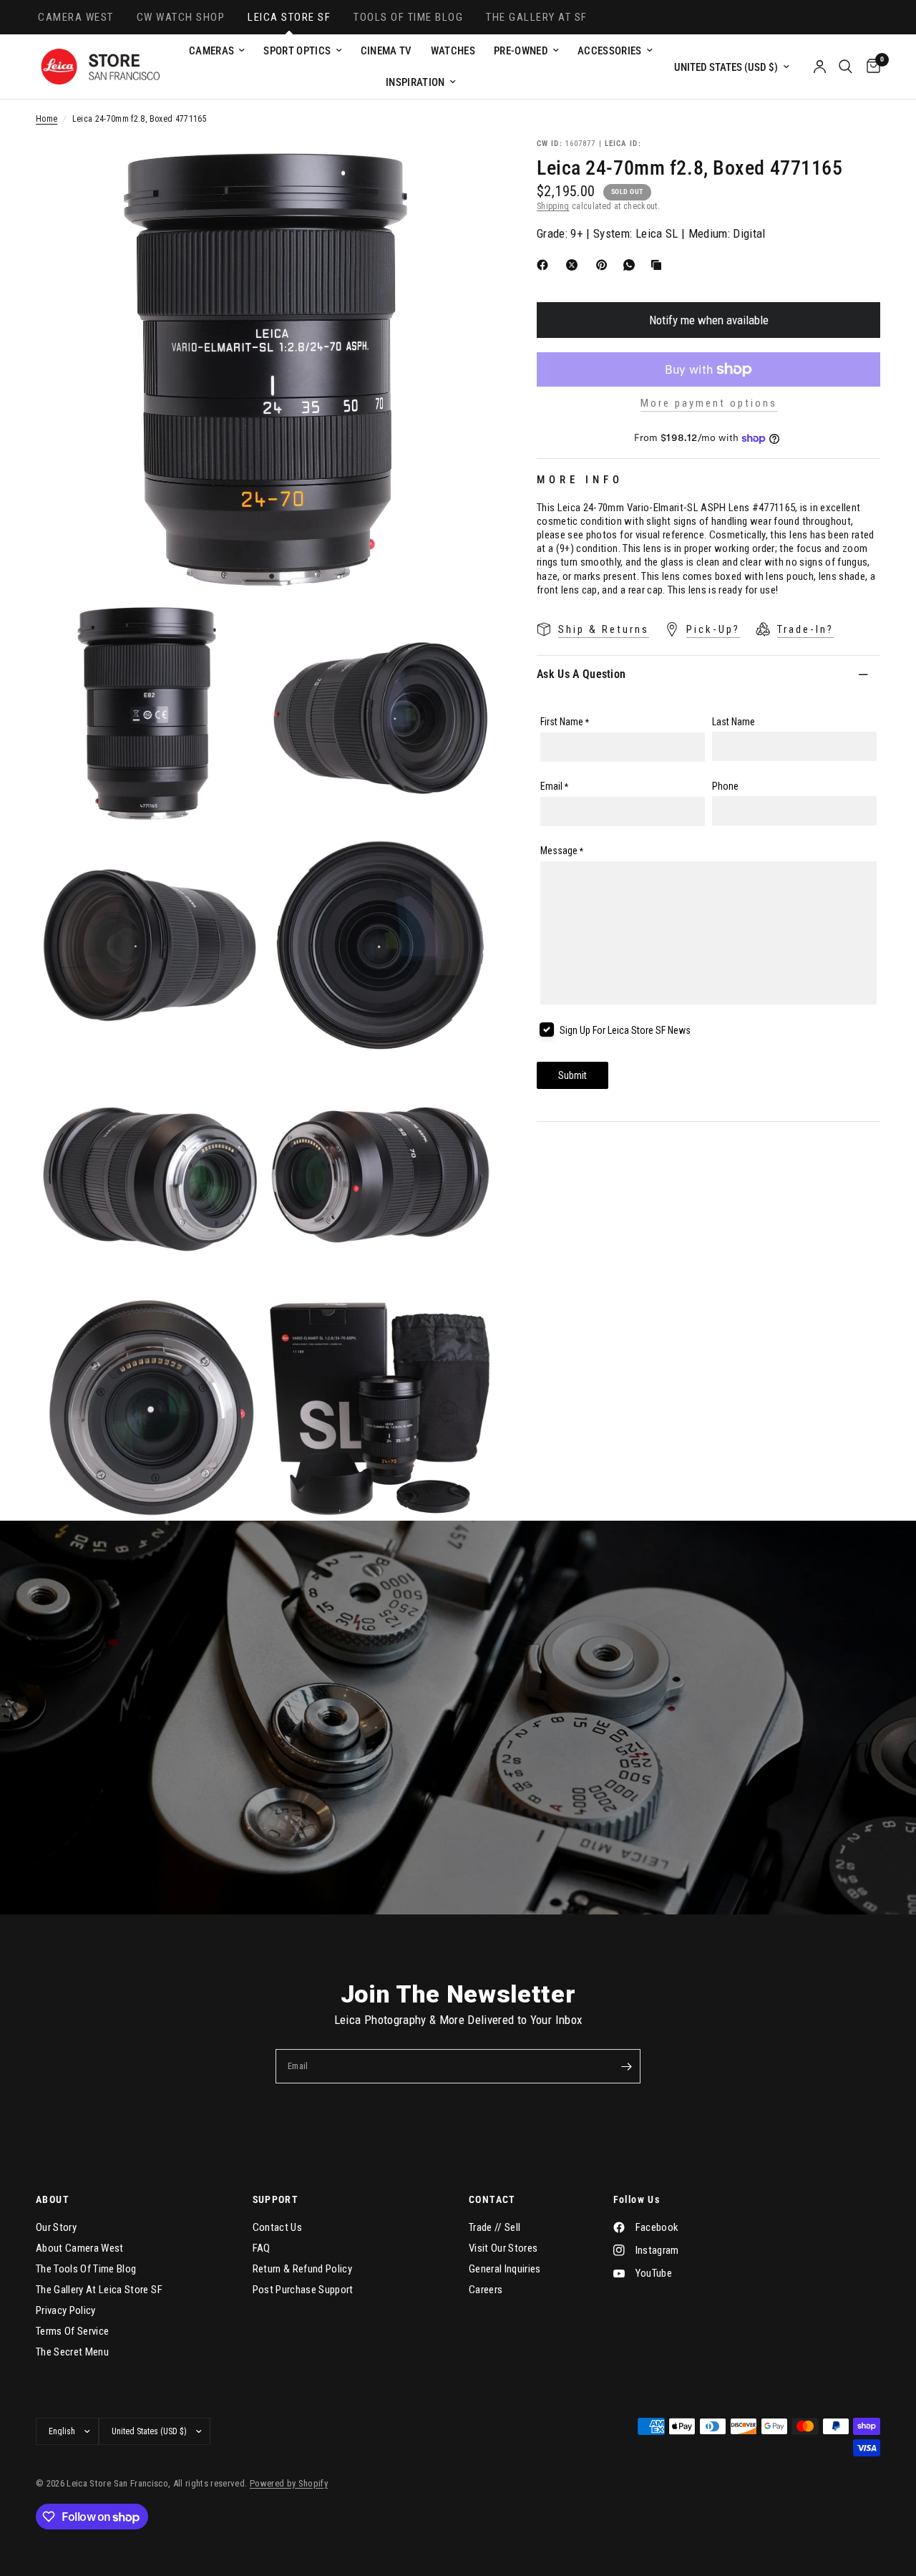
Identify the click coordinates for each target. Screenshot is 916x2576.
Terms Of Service (72, 2331)
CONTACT (492, 2199)
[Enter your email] (626, 2066)
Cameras (211, 51)
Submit (572, 1075)
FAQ (262, 2248)
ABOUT (53, 2199)
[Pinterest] (605, 265)
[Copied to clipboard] (659, 265)
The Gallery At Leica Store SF (99, 2290)
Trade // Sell (494, 2227)
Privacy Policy (66, 2310)
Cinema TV (386, 51)
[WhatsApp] (632, 265)
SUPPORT (276, 2199)
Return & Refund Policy (302, 2269)
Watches (453, 51)
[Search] (846, 67)
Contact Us (277, 2227)
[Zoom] (464, 169)
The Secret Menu (72, 2352)
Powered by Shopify (289, 2483)
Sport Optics (297, 51)
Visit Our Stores (503, 2248)
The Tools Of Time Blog (86, 2269)
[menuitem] (217, 51)
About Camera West (80, 2248)
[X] (575, 265)
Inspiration (415, 82)
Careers (486, 2290)
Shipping (553, 206)
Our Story (56, 2227)
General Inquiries (505, 2269)
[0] (870, 67)
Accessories (610, 51)
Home (47, 119)
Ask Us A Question (581, 674)
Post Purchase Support (303, 2290)
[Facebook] (545, 265)
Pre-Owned (521, 51)
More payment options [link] (709, 403)
